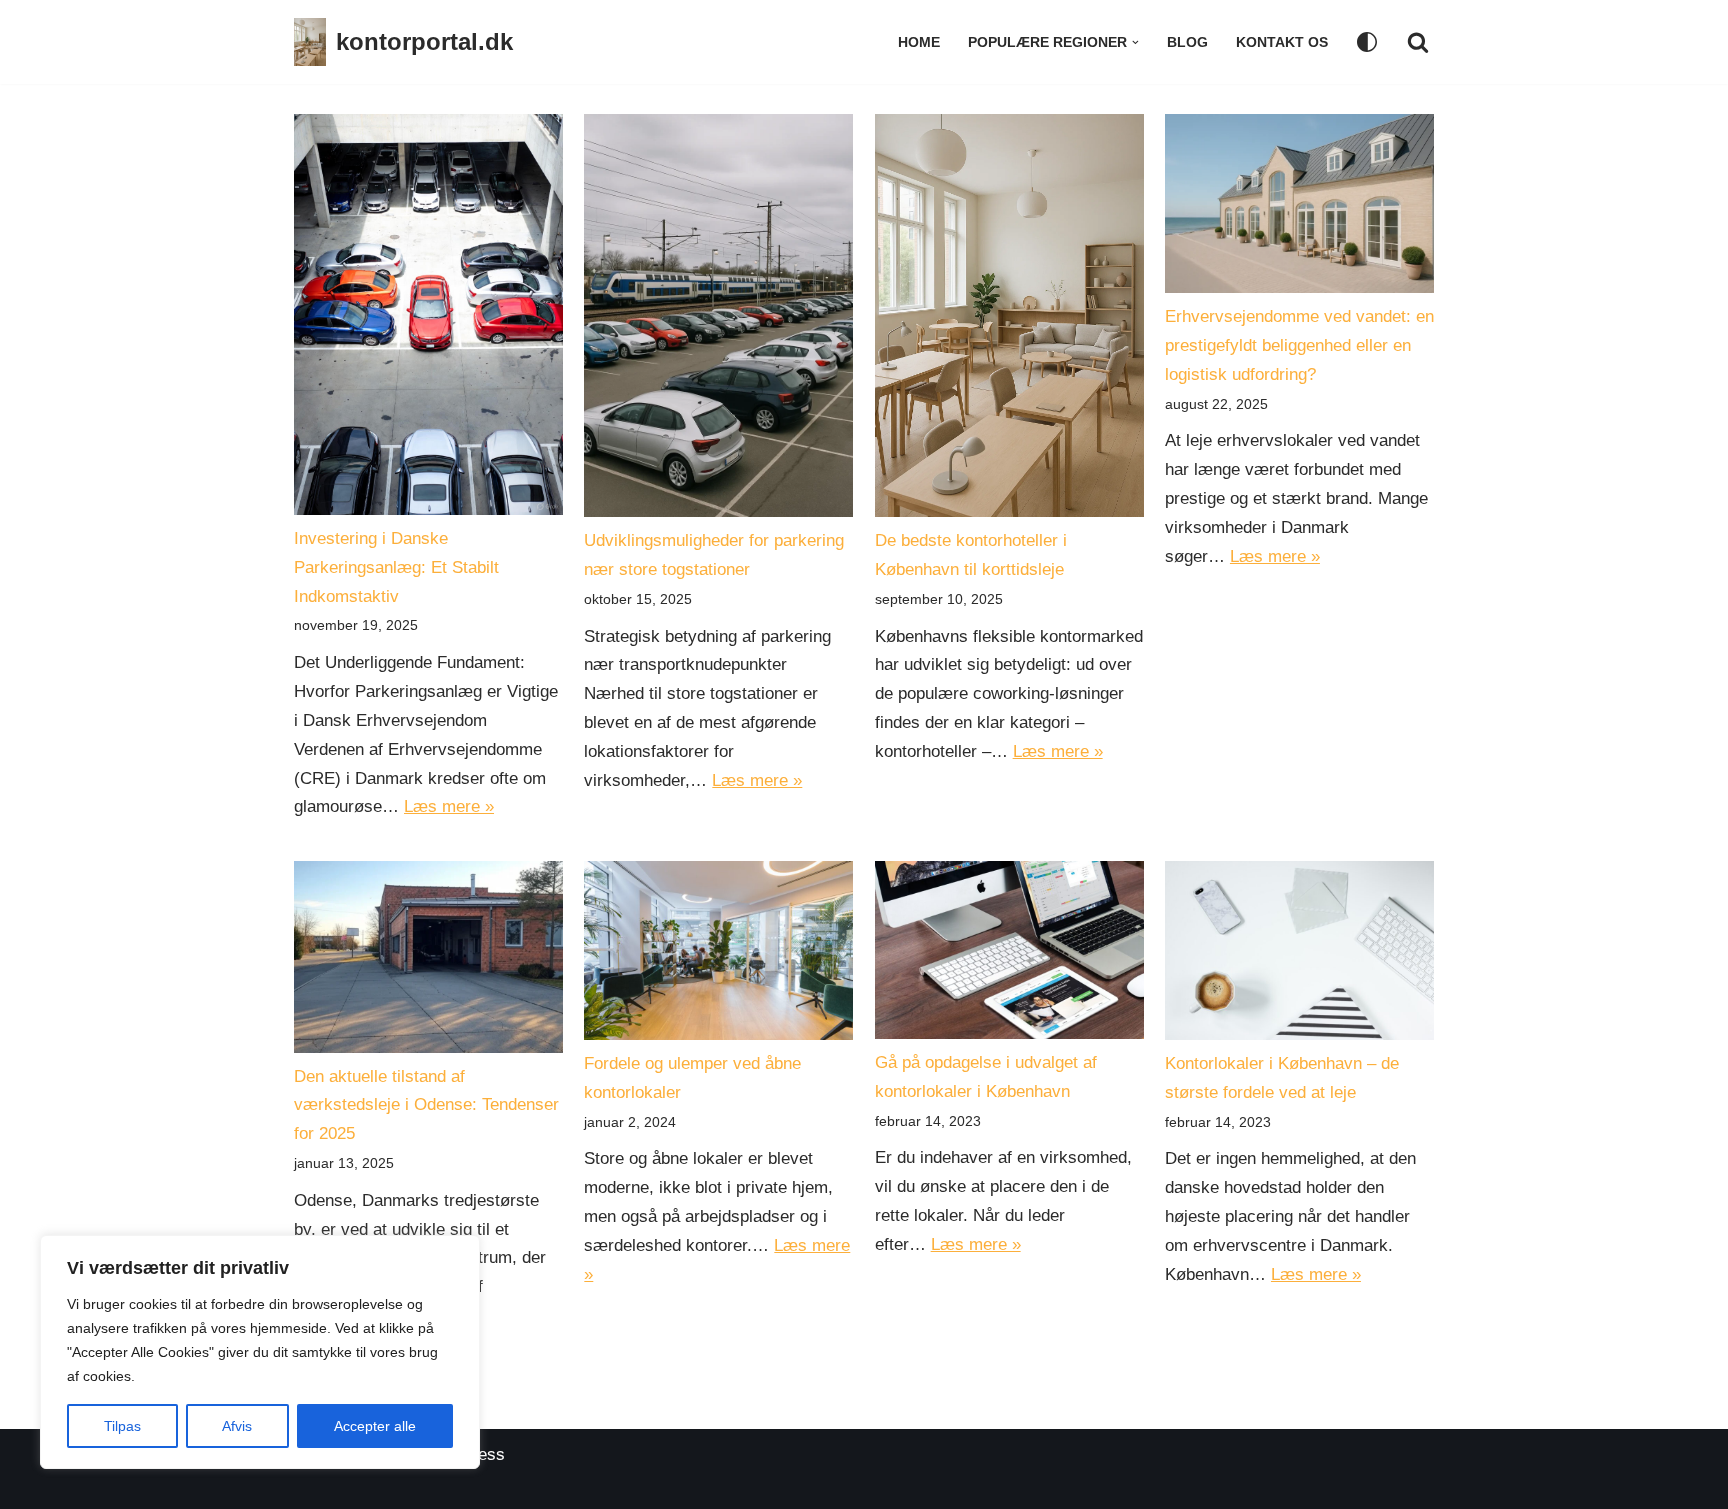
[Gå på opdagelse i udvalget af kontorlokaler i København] (1009, 955)
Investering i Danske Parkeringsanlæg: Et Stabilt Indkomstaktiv (396, 567)
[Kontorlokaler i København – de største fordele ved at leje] (1299, 955)
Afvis (237, 1426)
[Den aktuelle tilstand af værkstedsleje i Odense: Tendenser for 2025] (428, 962)
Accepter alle (375, 1426)
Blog (1187, 42)
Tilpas (122, 1426)
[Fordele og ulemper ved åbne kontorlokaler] (718, 955)
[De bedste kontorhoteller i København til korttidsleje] (1009, 320)
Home (919, 42)
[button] (1135, 42)
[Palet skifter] (1367, 42)
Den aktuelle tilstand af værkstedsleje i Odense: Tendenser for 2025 (426, 1105)
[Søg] (1418, 42)
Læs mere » (449, 806)
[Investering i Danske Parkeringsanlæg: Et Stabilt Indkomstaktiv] (428, 319)
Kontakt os (1282, 42)
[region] (260, 1352)
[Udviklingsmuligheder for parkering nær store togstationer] (718, 320)
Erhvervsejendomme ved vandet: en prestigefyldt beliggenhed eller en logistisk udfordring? (1299, 345)
